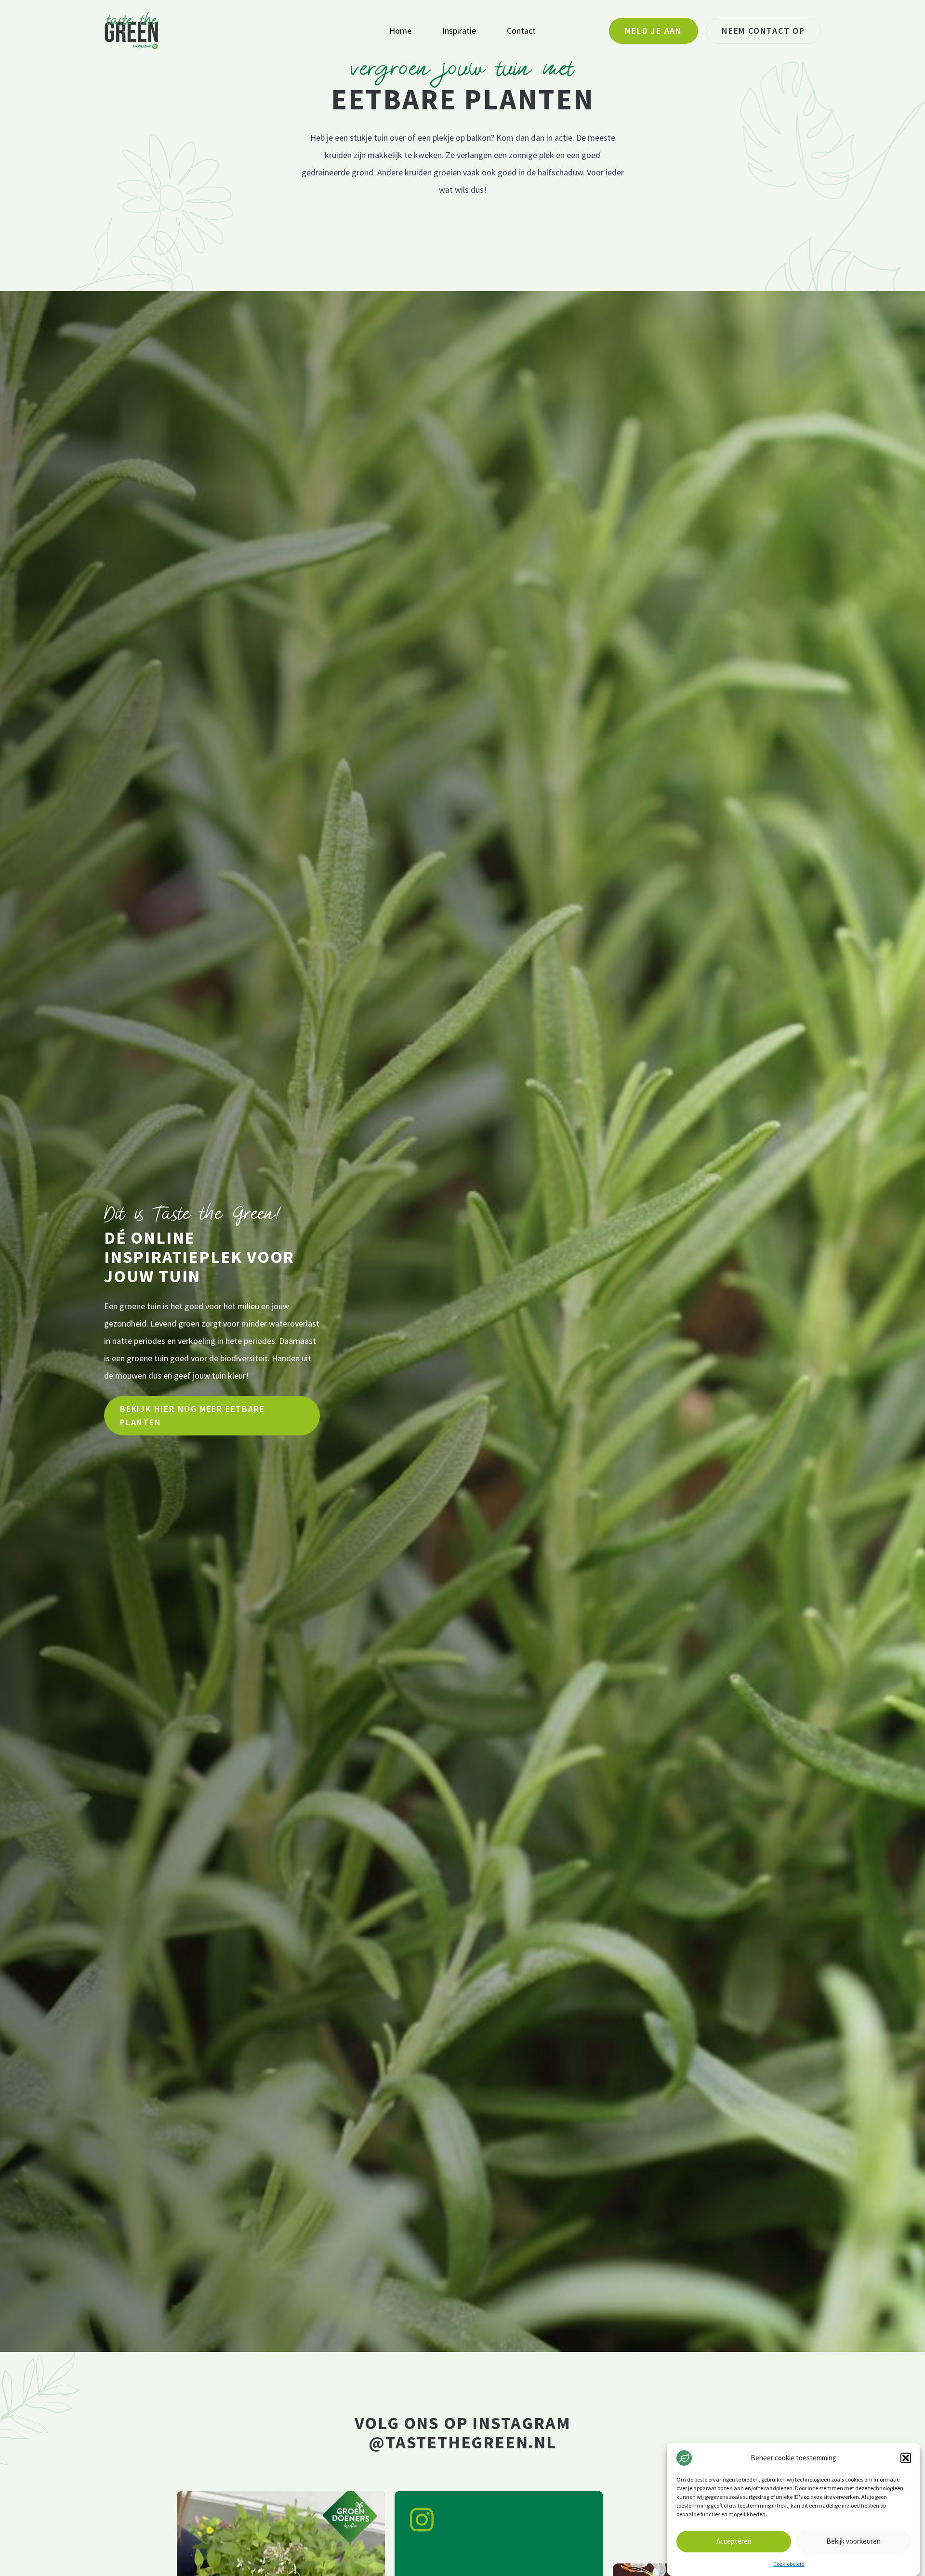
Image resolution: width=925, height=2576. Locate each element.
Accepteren (734, 2542)
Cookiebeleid (789, 2564)
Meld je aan (654, 31)
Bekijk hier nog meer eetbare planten (192, 1415)
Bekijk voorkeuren (853, 2542)
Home (400, 31)
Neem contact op (763, 31)
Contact (521, 31)
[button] (906, 2458)
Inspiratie (459, 31)
